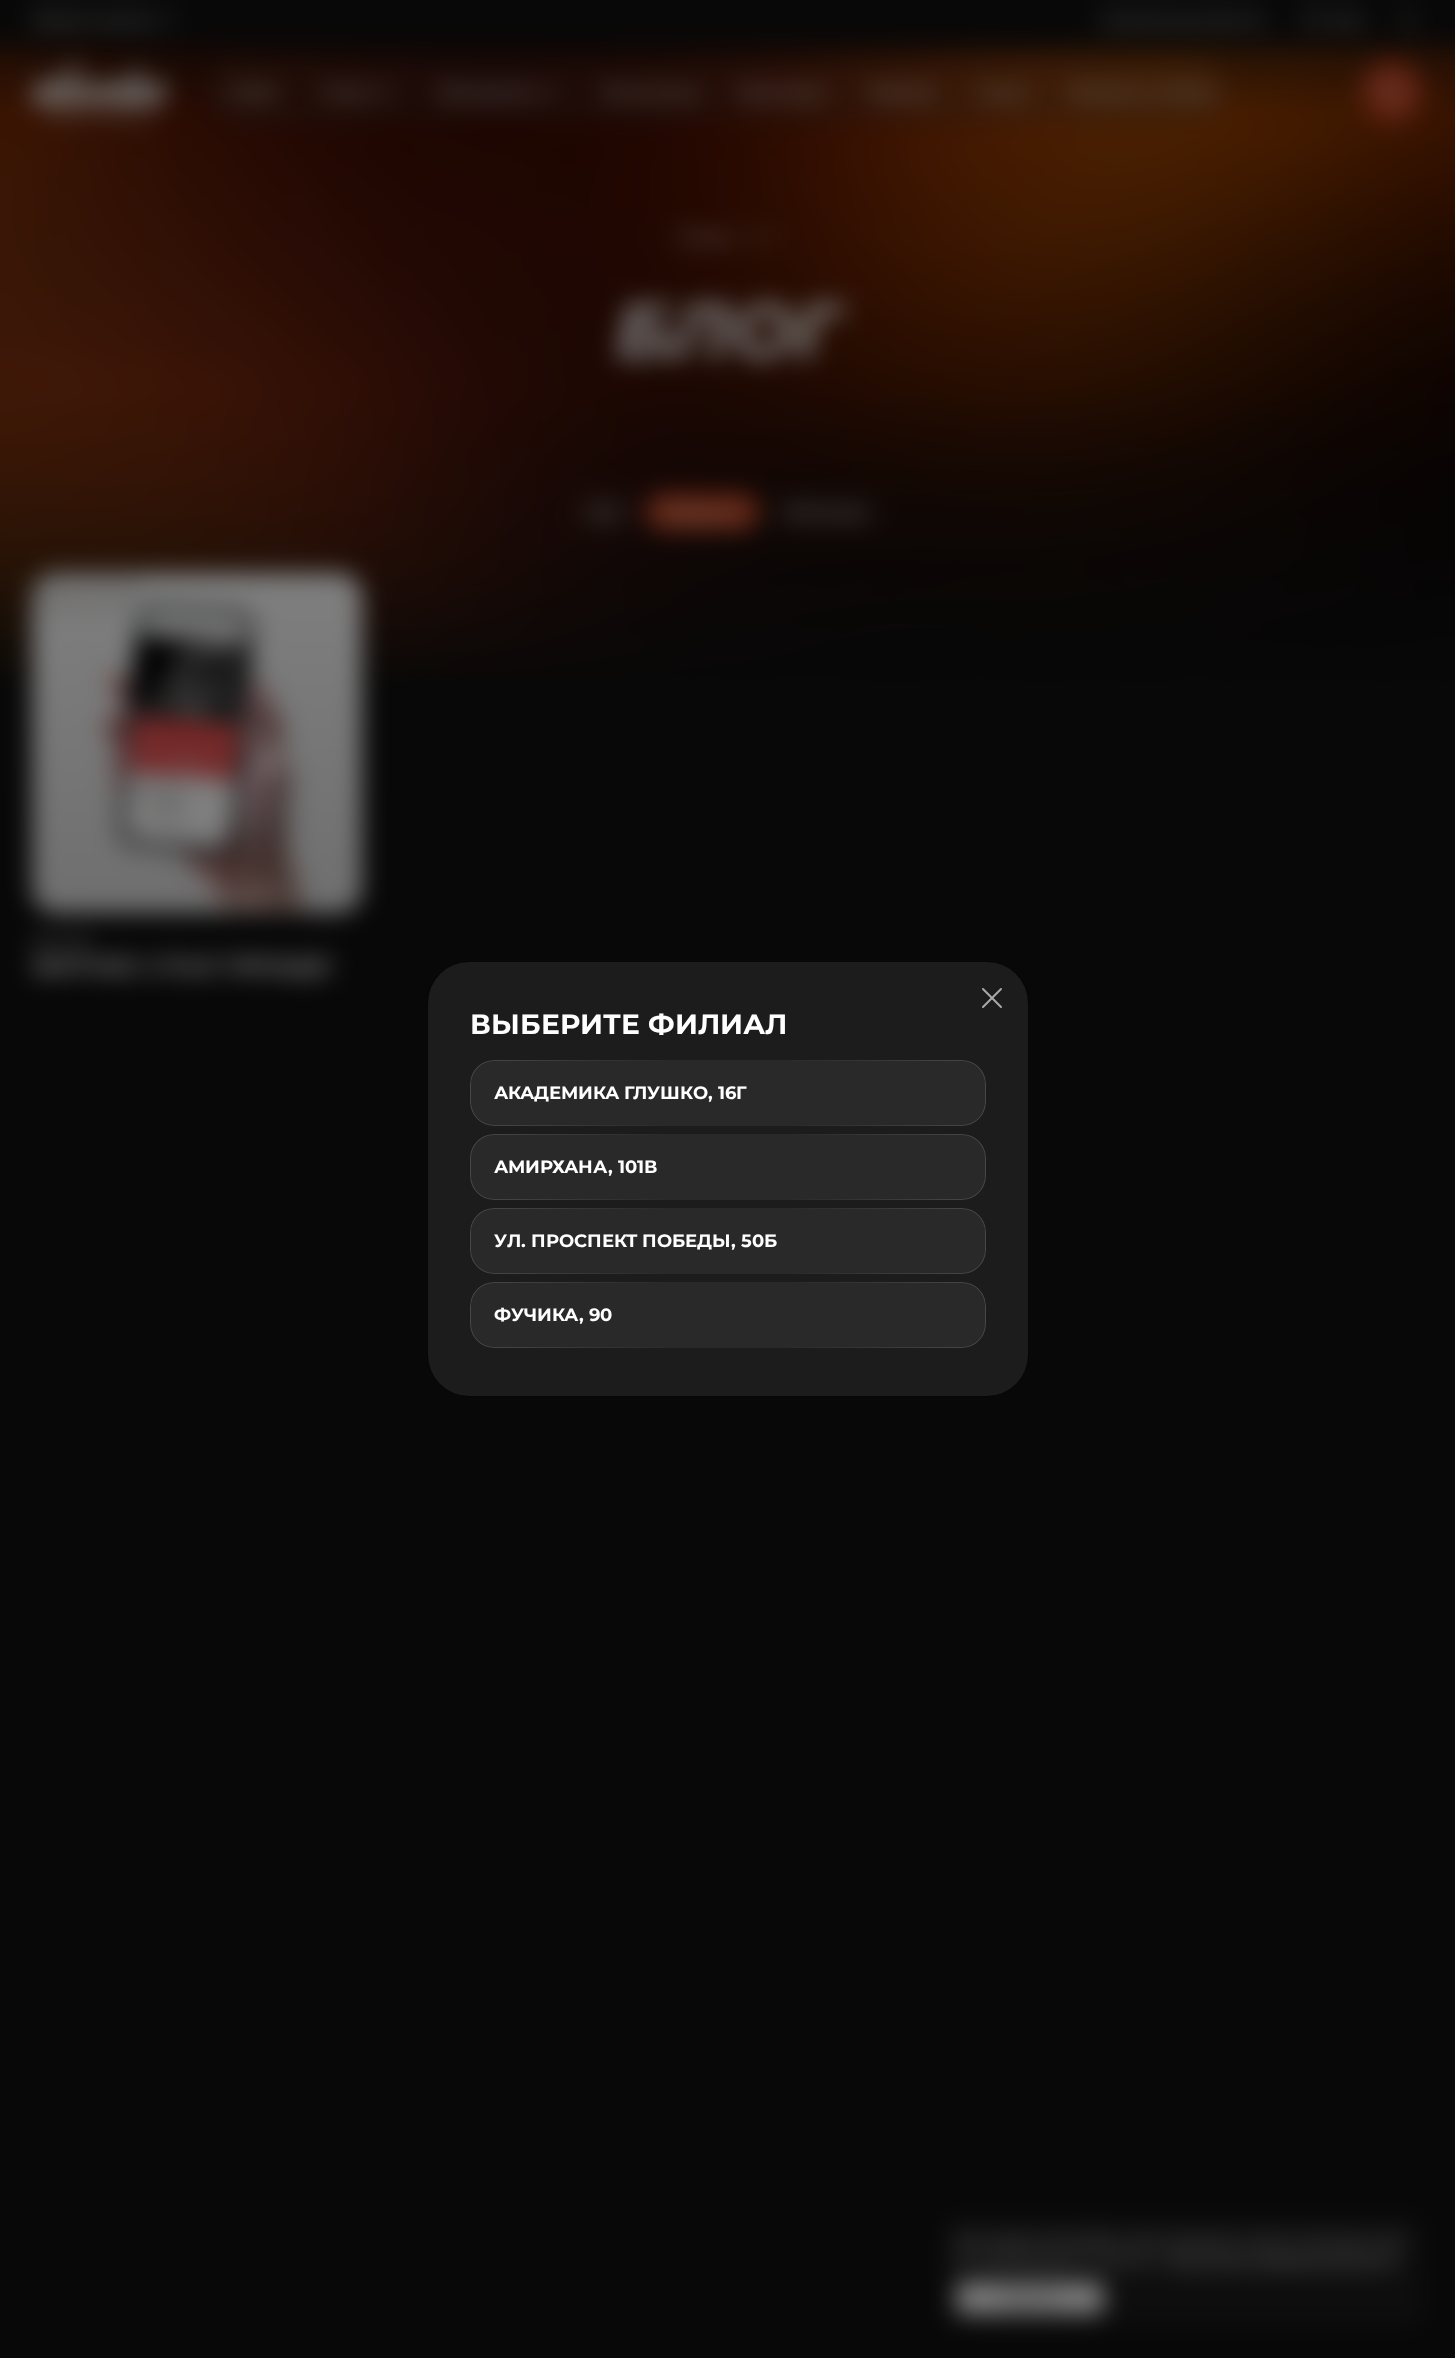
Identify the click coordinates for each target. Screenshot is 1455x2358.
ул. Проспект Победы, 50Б (635, 1241)
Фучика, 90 (553, 1315)
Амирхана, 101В (575, 1167)
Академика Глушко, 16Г (620, 1093)
